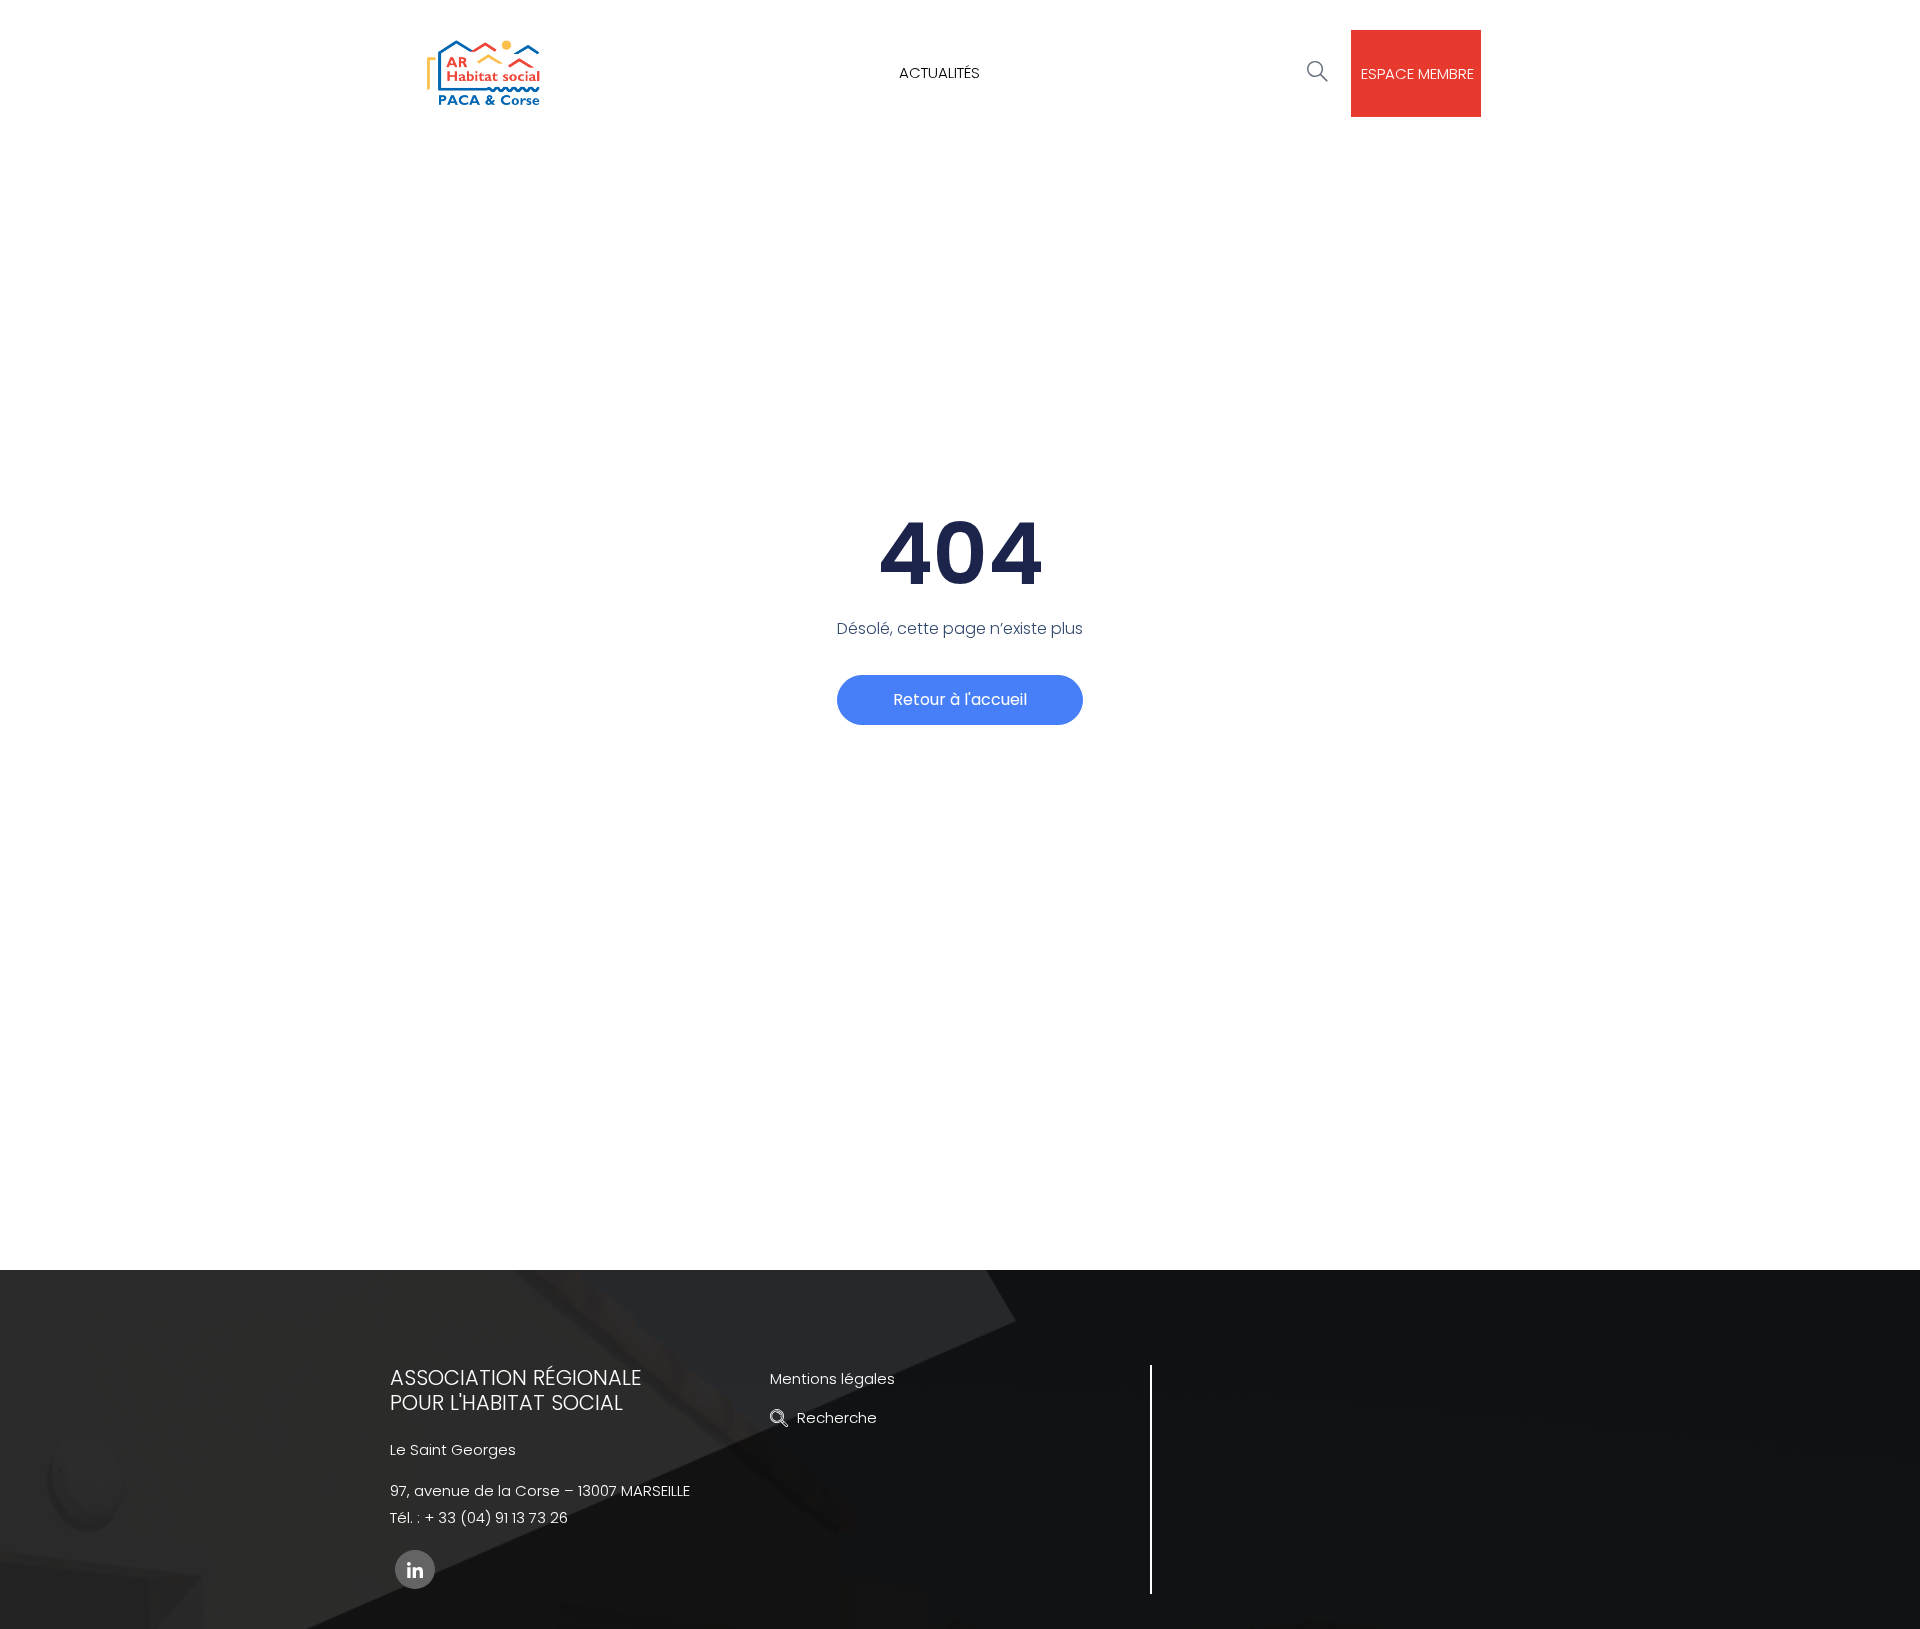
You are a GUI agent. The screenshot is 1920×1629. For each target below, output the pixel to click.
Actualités (939, 72)
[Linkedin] (415, 1569)
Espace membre (1417, 73)
